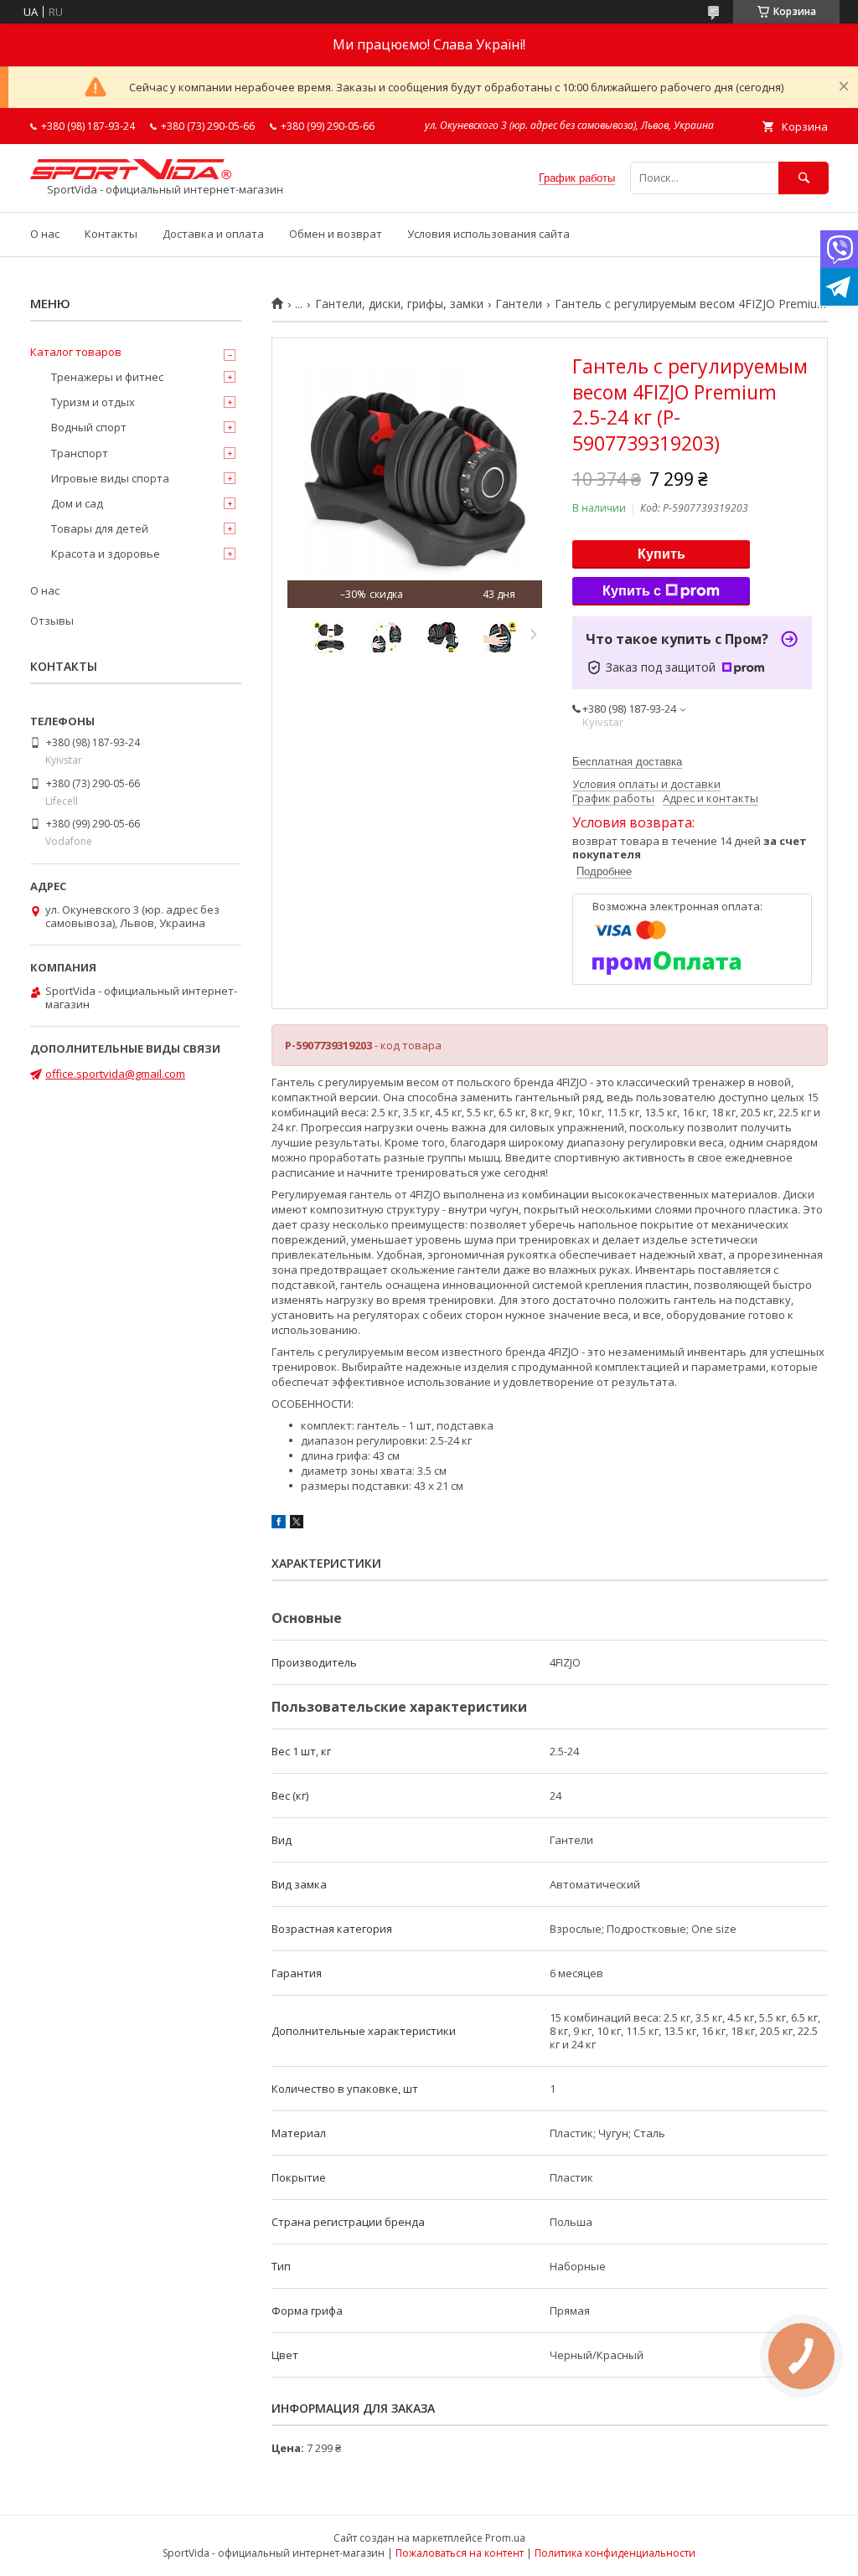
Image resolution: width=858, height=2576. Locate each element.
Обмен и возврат (336, 234)
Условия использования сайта (488, 234)
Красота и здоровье (106, 554)
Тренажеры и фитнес (107, 377)
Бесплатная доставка (627, 762)
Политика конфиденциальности (615, 2553)
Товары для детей (100, 528)
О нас (45, 234)
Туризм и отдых (93, 402)
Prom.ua (505, 2538)
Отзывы (52, 621)
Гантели (519, 304)
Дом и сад (77, 503)
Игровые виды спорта (110, 478)
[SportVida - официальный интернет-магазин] (131, 175)
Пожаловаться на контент (460, 2553)
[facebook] (279, 1524)
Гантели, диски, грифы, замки (399, 304)
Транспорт (80, 453)
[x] (297, 1524)
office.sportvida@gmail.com (115, 1074)
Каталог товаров (76, 352)
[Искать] (804, 178)
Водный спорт (89, 427)
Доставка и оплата (213, 234)
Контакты (111, 234)
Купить (662, 554)
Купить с (632, 591)
